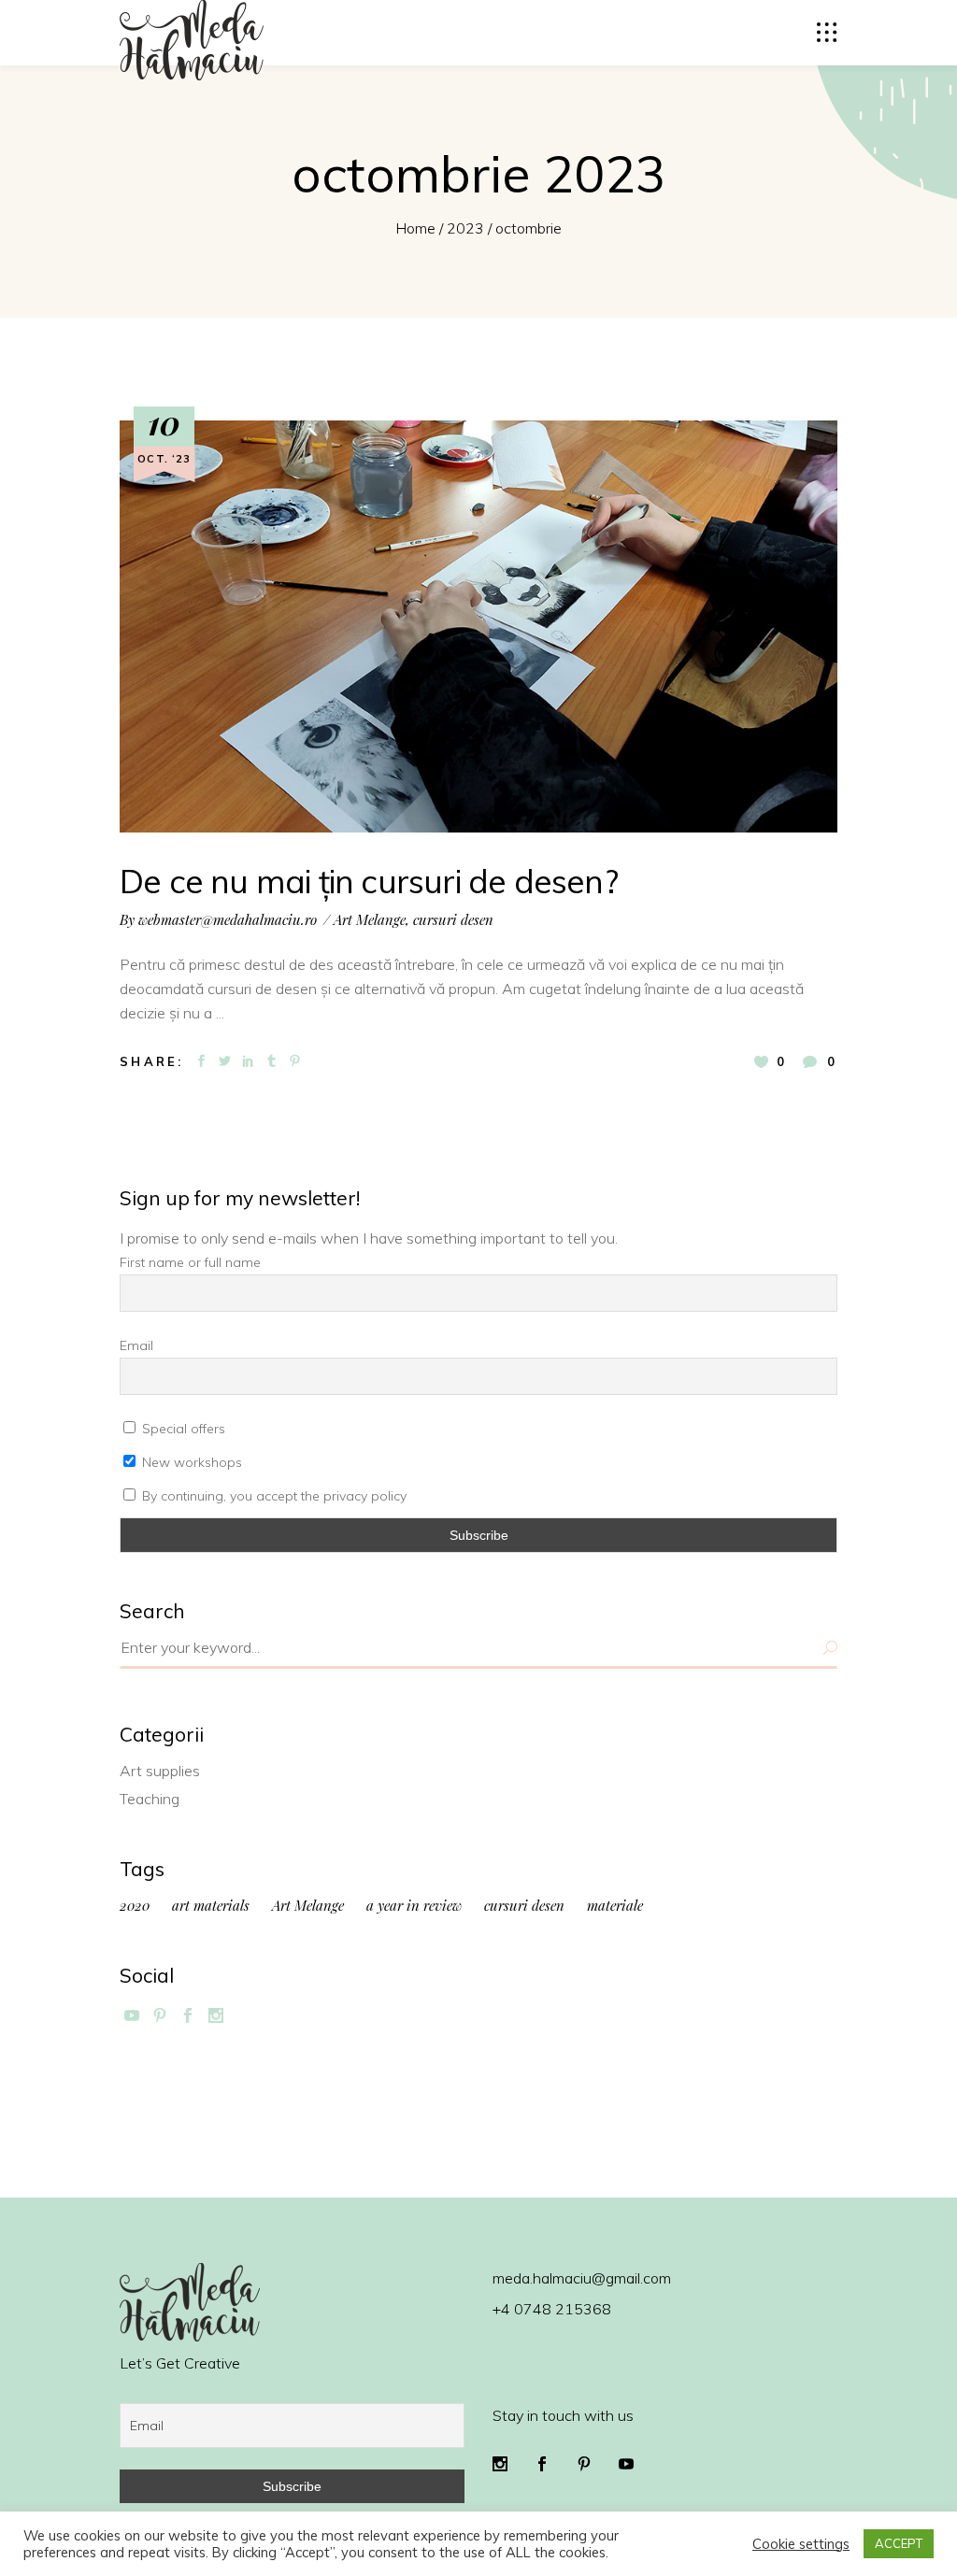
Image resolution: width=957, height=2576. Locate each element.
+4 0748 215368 (552, 2309)
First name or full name (190, 1262)
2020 (135, 1906)
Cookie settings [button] (801, 2544)
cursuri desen (453, 919)
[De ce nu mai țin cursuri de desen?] (478, 626)
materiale (615, 1906)
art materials (211, 1906)
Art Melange (370, 919)
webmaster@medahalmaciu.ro (228, 919)
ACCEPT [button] (899, 2543)
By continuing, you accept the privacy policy (272, 1496)
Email (136, 1345)
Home (415, 228)
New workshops (190, 1462)
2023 (465, 228)
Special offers (182, 1429)
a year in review (414, 1906)
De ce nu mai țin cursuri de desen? (369, 881)
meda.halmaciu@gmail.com (582, 2278)
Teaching (150, 1799)
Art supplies (160, 1771)
